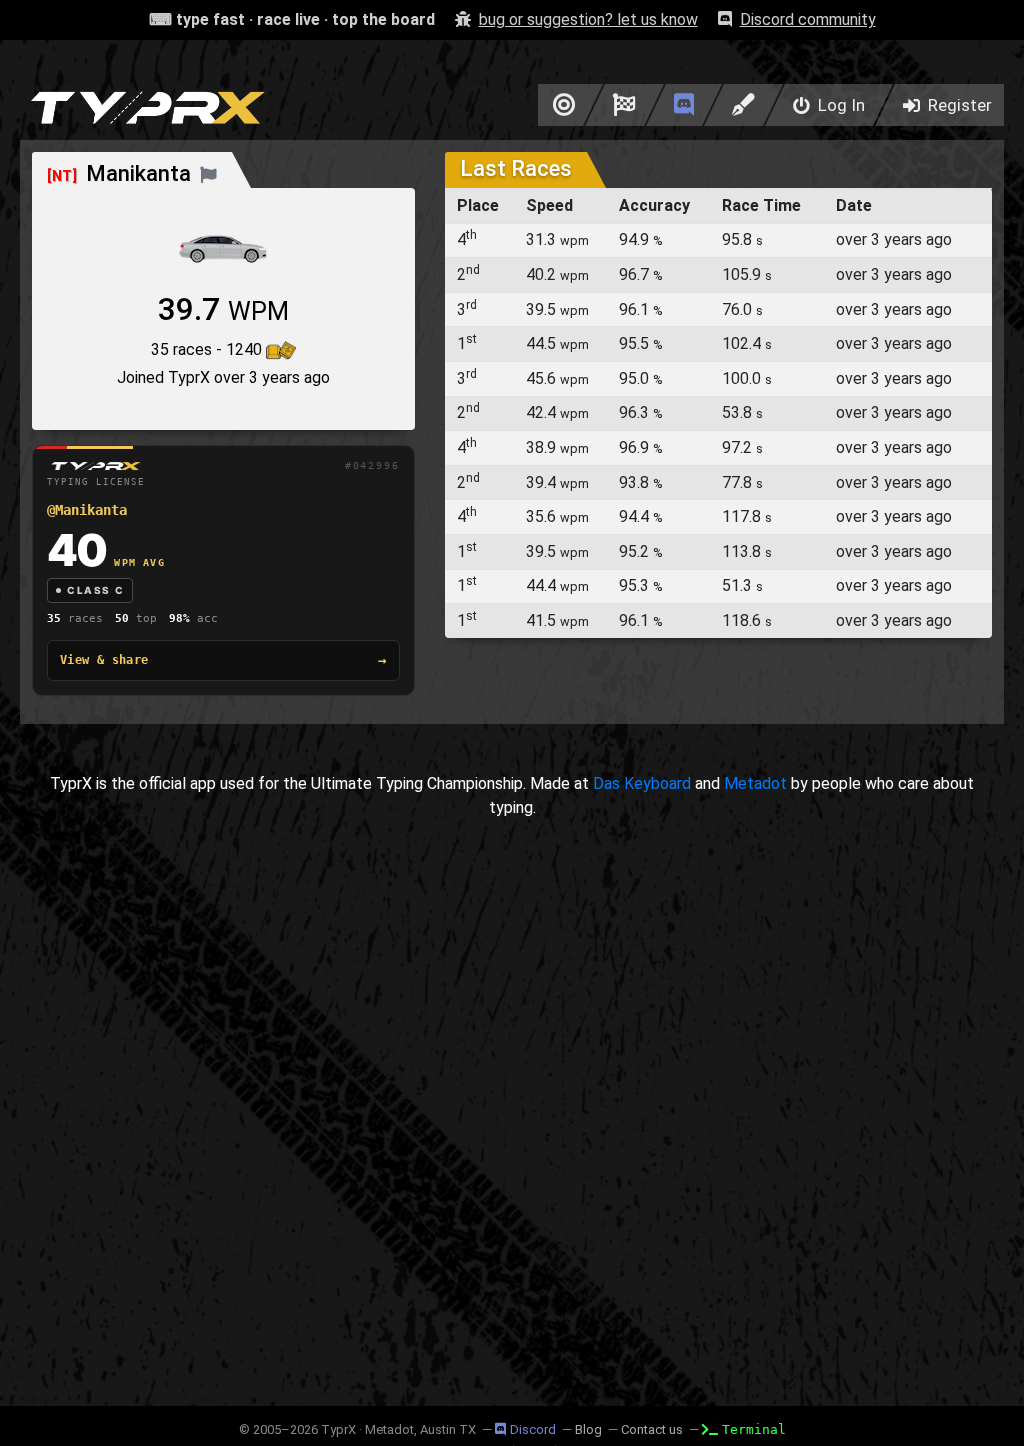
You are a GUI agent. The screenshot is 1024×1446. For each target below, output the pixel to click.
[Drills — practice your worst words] (560, 105)
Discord (533, 1429)
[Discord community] (684, 105)
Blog (588, 1429)
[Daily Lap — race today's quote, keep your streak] (624, 105)
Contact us (652, 1429)
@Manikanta (87, 510)
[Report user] (208, 173)
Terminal (754, 1429)
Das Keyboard (642, 783)
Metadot (755, 783)
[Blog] (743, 105)
